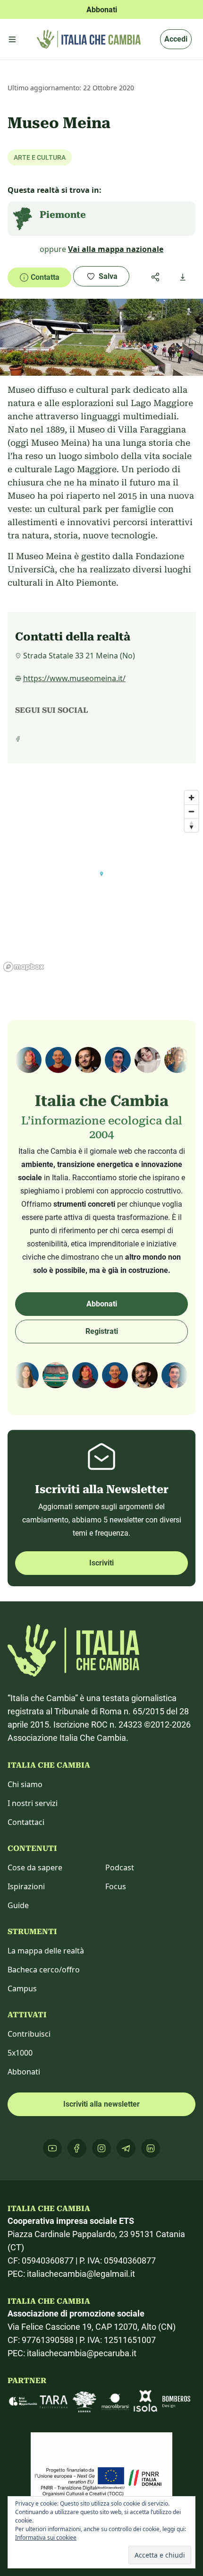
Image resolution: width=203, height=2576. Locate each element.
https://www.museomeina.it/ (74, 678)
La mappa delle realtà (46, 1951)
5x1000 (20, 2053)
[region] (101, 881)
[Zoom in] (191, 798)
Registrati (102, 1331)
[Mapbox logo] (24, 967)
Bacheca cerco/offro (44, 1970)
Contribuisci (29, 2034)
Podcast (120, 1867)
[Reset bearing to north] (191, 825)
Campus (22, 1988)
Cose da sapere (35, 1867)
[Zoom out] (191, 811)
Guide (18, 1905)
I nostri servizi (33, 1803)
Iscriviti (101, 1563)
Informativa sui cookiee (46, 2537)
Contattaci (26, 1822)
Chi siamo (25, 1784)
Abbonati (102, 1304)
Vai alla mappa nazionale (116, 249)
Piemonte (63, 215)
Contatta (45, 277)
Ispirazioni (26, 1886)
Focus (116, 1886)
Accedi (176, 39)
